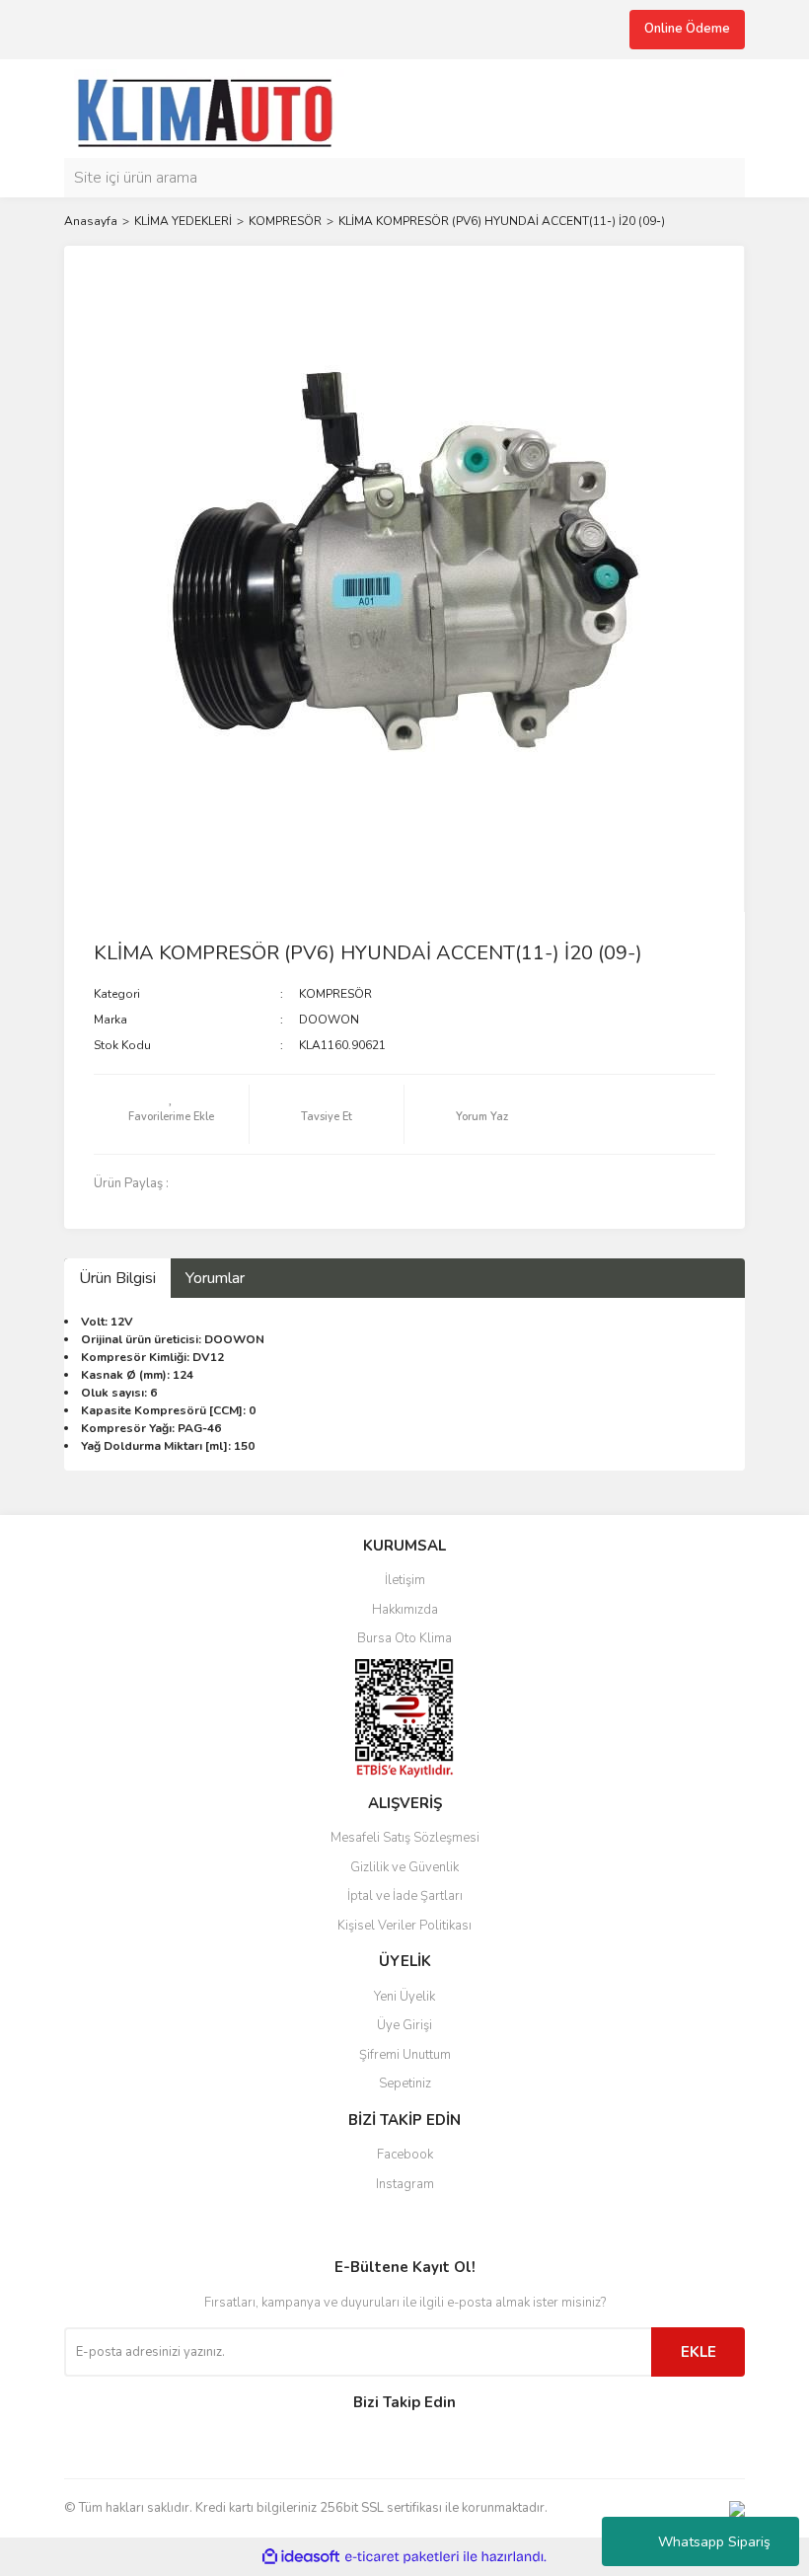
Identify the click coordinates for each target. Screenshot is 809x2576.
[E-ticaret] (402, 2557)
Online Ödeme (687, 29)
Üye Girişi (404, 2025)
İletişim (405, 1580)
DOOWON (329, 1020)
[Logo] (214, 107)
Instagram (405, 2184)
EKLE (699, 2352)
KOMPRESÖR (335, 994)
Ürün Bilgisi (117, 1278)
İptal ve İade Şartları (405, 1896)
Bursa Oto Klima (404, 1638)
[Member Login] (725, 109)
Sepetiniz (405, 2084)
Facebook (405, 2155)
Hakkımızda (405, 1610)
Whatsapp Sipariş (714, 2542)
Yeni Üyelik (404, 1997)
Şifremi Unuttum (405, 2055)
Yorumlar (215, 1278)
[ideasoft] (301, 2557)
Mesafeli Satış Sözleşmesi (405, 1838)
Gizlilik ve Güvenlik (404, 1867)
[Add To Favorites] (171, 1114)
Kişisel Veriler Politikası (404, 1926)
